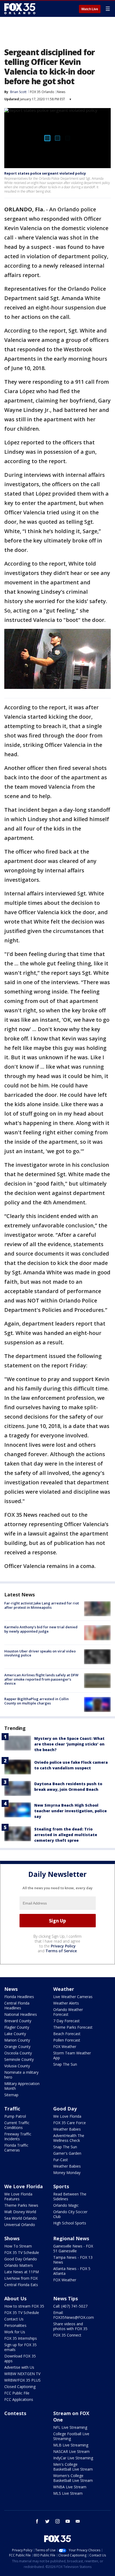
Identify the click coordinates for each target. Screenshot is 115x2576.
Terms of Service (61, 1951)
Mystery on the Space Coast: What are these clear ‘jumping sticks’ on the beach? (69, 1744)
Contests (15, 2413)
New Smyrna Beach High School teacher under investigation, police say (70, 1811)
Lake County (15, 2034)
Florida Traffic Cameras (16, 2148)
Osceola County (18, 2053)
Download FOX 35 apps (20, 2358)
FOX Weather (65, 2047)
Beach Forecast (67, 2034)
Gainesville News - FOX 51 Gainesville (73, 2248)
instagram (57, 2521)
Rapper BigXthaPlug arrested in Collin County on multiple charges (37, 1701)
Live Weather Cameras (73, 1997)
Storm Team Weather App (72, 2055)
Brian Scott (18, 92)
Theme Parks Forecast (73, 2027)
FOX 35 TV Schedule (22, 2252)
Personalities (15, 2325)
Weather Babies (67, 2129)
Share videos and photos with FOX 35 (70, 2326)
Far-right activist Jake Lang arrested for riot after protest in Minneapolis (42, 1605)
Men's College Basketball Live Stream (73, 2467)
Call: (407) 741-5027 (70, 2306)
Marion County (17, 2040)
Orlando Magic (66, 2205)
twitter (47, 2521)
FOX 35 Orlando (42, 92)
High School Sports (70, 2223)
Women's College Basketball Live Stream (73, 2478)
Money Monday (67, 2173)
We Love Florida (67, 2116)
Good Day (65, 2109)
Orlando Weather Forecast (68, 2012)
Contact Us (14, 2319)
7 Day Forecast (66, 2021)
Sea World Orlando (21, 2218)
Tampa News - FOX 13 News (73, 2260)
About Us (15, 2298)
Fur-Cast (61, 2160)
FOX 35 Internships (21, 2338)
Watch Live (90, 9)
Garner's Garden (67, 2153)
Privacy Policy (63, 1946)
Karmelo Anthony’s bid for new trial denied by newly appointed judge (41, 1629)
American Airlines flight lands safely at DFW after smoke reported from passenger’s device (41, 1679)
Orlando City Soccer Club (70, 2214)
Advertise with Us (19, 2367)
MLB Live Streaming (71, 2445)
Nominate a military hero (21, 2075)
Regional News (71, 2238)
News (61, 92)
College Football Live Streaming (71, 2436)
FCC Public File (17, 2393)
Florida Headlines (19, 1997)
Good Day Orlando (21, 2259)
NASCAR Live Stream (71, 2451)
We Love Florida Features (18, 2196)
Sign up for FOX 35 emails (20, 2347)
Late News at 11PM (22, 2272)
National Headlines (21, 2014)
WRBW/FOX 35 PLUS (22, 2380)
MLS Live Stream (68, 2493)
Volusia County (17, 2066)
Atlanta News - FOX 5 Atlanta (72, 2271)
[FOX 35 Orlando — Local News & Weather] (20, 9)
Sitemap (11, 2095)
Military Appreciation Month (22, 2086)
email (78, 2521)
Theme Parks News (21, 2205)
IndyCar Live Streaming (73, 2458)
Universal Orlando (20, 2225)
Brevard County (18, 2021)
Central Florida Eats (21, 2285)
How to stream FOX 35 (24, 2306)
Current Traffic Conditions (17, 2125)
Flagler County (17, 2027)
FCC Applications (19, 2399)
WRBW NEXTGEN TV (22, 2374)
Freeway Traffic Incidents (18, 2136)
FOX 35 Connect (67, 2335)
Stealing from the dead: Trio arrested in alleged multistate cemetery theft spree (66, 1835)
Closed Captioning (20, 2387)
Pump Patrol (15, 2116)
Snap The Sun (65, 2064)
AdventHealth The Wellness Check (69, 2138)
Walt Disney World (20, 2212)
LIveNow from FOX (21, 2278)
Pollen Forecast (67, 2040)
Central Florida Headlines (17, 2005)
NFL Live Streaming (70, 2427)
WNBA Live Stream (70, 2487)
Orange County (17, 2047)
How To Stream (18, 2246)
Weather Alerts (66, 2003)
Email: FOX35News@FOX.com (74, 2315)
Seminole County (19, 2059)
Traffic (12, 2109)
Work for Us (15, 2332)
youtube (68, 2521)
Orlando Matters (19, 2265)
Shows (12, 2238)
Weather (64, 1989)
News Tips (66, 2298)
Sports (61, 2186)
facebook (37, 2521)
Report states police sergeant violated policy (45, 173)
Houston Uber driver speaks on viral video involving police (40, 1653)
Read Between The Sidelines (70, 2196)
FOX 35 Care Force (70, 2123)
